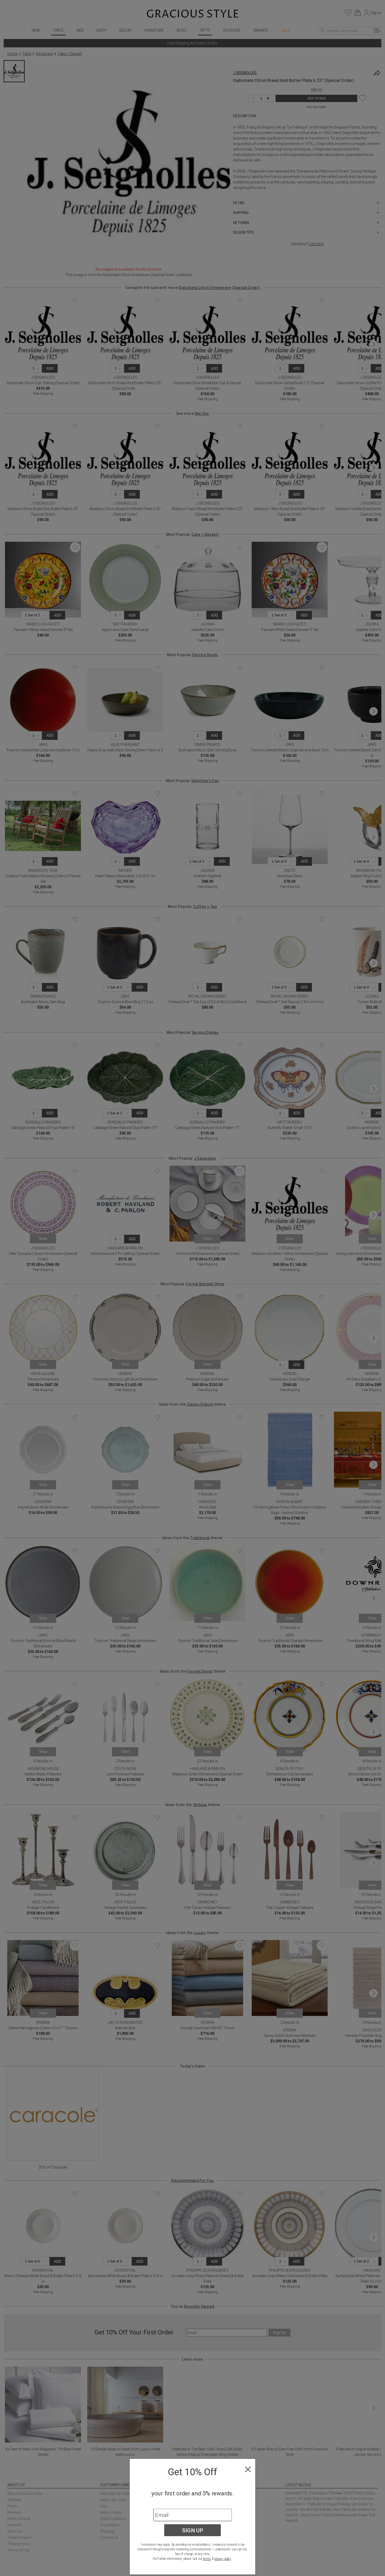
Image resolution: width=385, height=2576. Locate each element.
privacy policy (223, 2559)
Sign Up (193, 2530)
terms (207, 2559)
